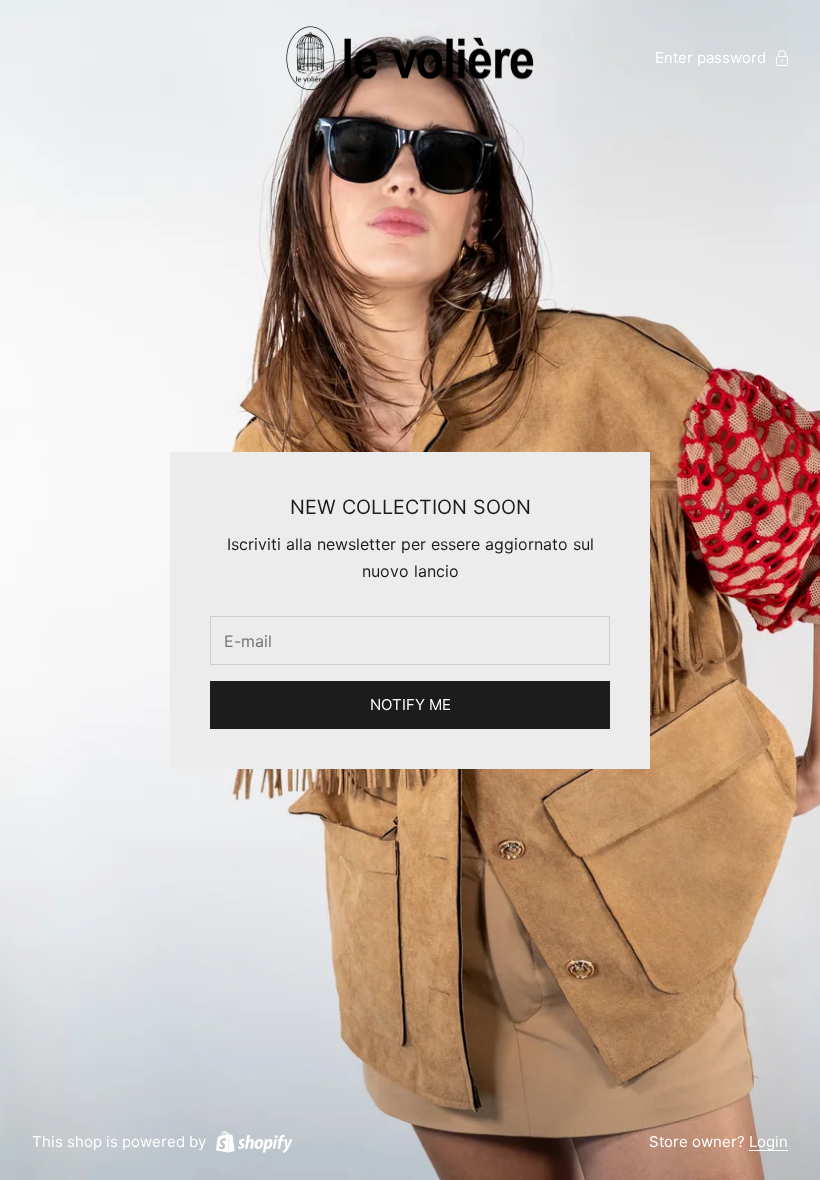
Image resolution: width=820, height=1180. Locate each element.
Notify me (410, 704)
